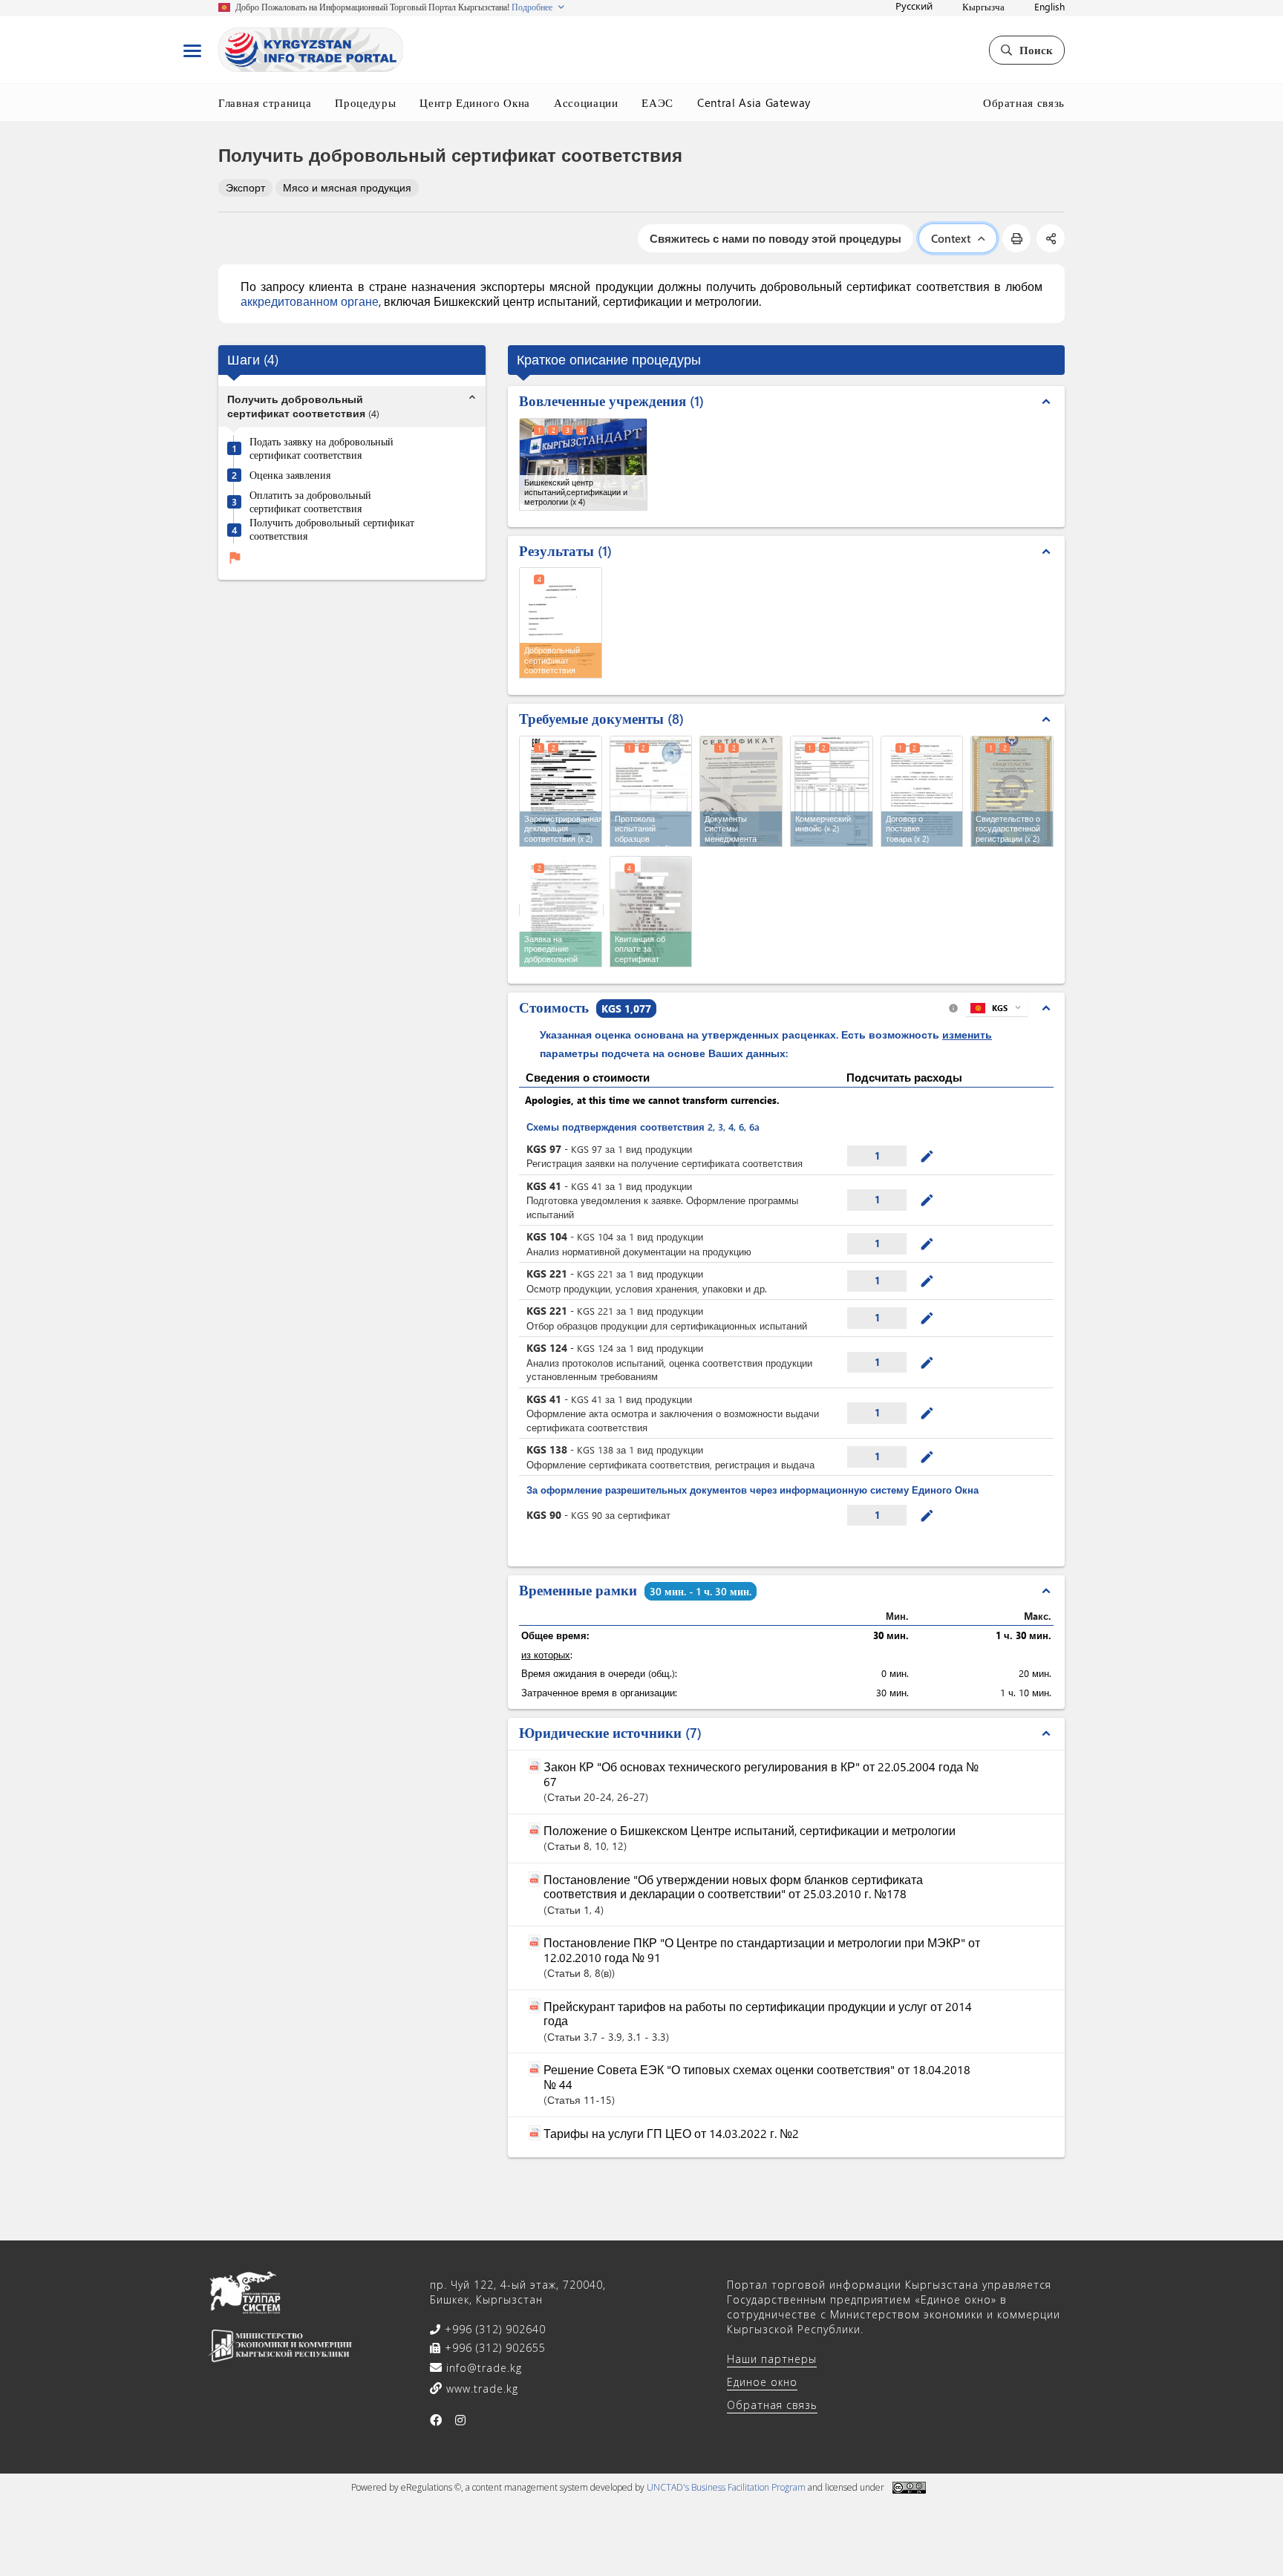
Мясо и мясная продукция (347, 187)
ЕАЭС (657, 102)
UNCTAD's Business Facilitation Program (726, 2487)
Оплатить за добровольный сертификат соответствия (310, 502)
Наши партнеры (772, 2359)
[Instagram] (461, 2420)
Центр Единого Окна (475, 102)
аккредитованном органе (310, 301)
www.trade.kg (480, 2389)
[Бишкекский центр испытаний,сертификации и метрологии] (583, 464)
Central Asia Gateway (754, 102)
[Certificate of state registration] (1012, 791)
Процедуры (365, 102)
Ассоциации (586, 102)
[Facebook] (436, 2420)
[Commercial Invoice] (832, 791)
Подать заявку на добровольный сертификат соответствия (321, 449)
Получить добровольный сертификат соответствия (332, 530)
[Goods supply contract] (922, 791)
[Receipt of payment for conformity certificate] (651, 912)
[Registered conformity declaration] (561, 791)
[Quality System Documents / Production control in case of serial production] (741, 791)
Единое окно (762, 2382)
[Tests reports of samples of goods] (651, 791)
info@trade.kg (482, 2368)
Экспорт (245, 187)
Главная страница (265, 102)
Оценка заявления (290, 475)
